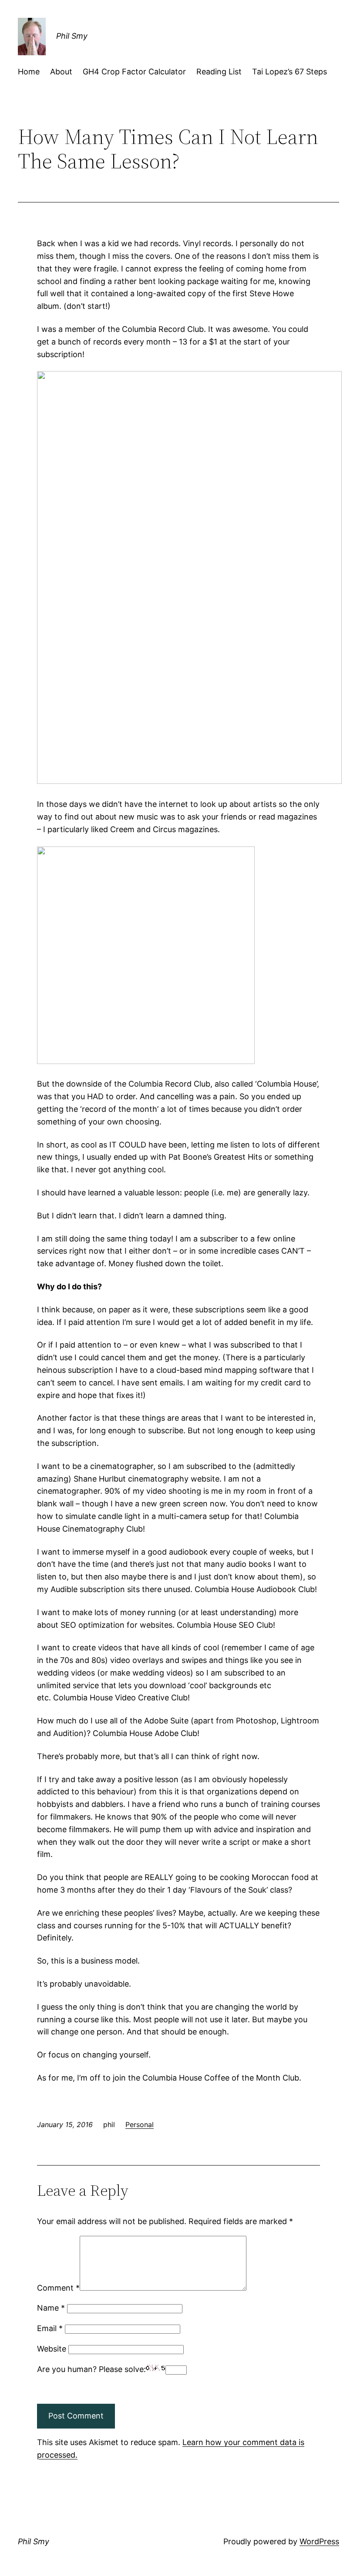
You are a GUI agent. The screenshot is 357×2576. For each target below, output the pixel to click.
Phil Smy (72, 36)
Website (52, 2349)
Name (51, 2308)
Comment (58, 2288)
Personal (140, 2124)
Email (50, 2328)
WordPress (319, 2541)
